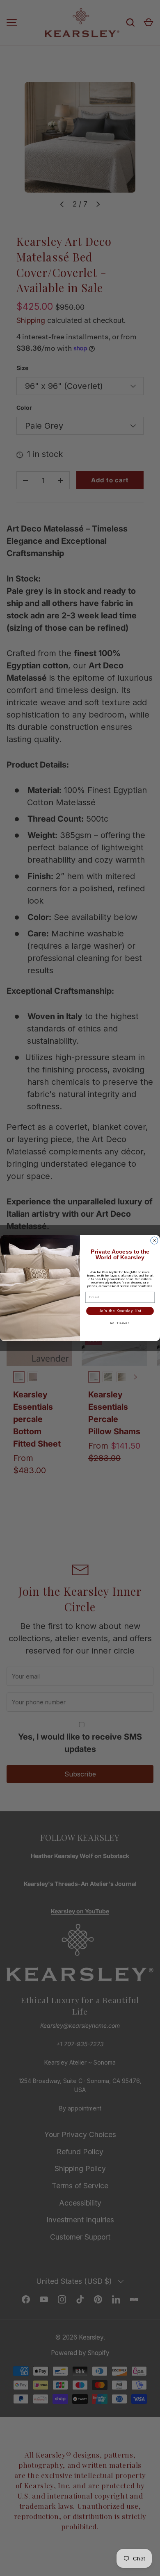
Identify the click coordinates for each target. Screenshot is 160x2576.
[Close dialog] (154, 1240)
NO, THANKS (120, 1323)
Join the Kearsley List (120, 1311)
